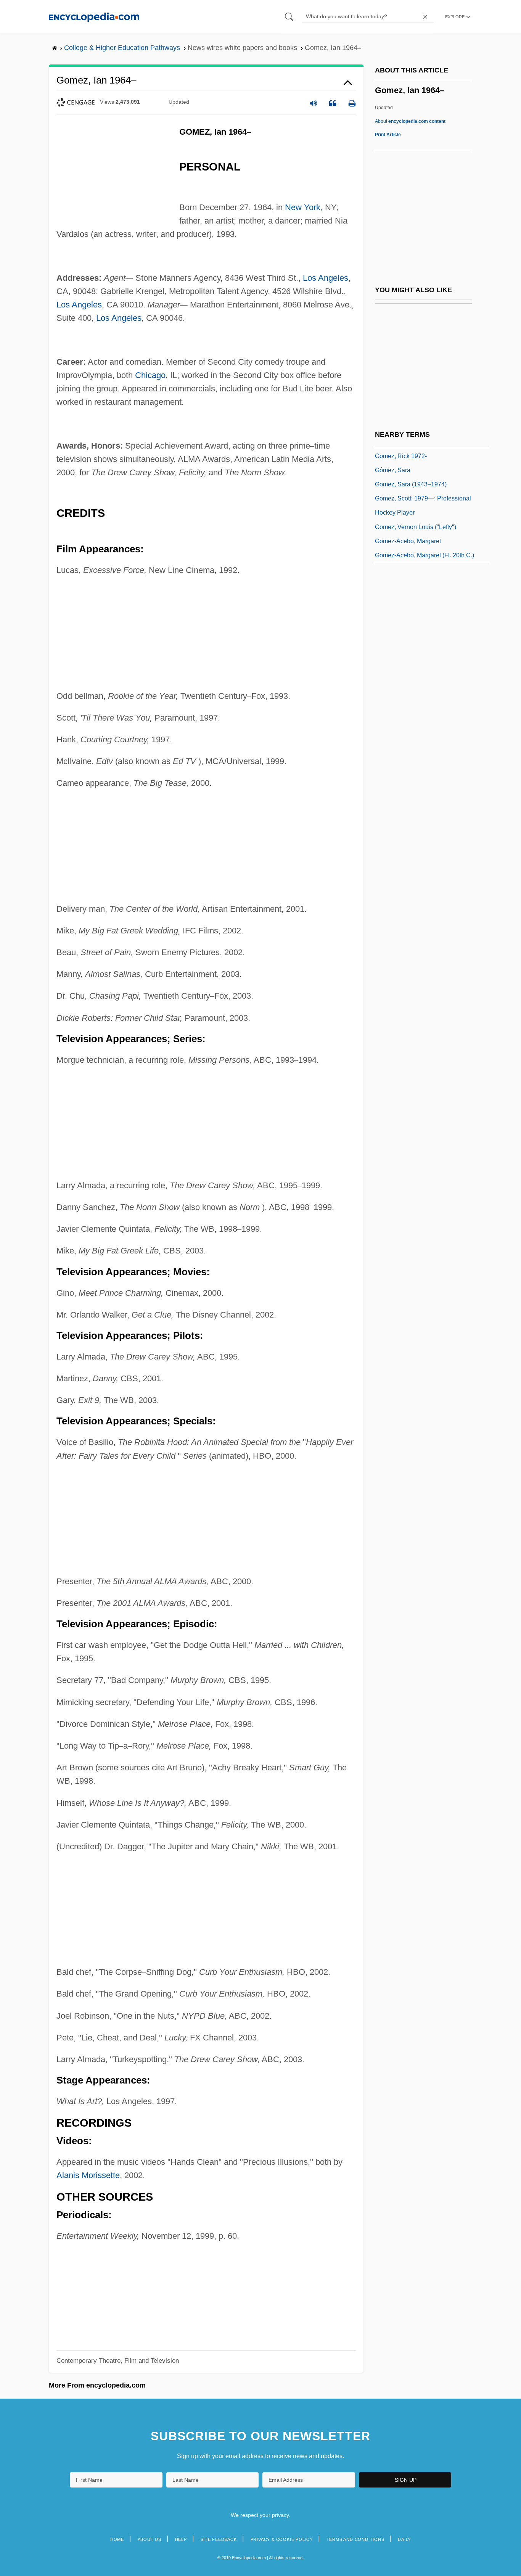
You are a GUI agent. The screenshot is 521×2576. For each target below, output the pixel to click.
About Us (150, 2539)
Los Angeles (326, 278)
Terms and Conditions (355, 2539)
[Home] (94, 17)
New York (303, 207)
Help (181, 2539)
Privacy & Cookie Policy (282, 2539)
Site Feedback (219, 2539)
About (410, 121)
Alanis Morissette (88, 2175)
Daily (404, 2539)
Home (117, 2539)
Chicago (150, 375)
